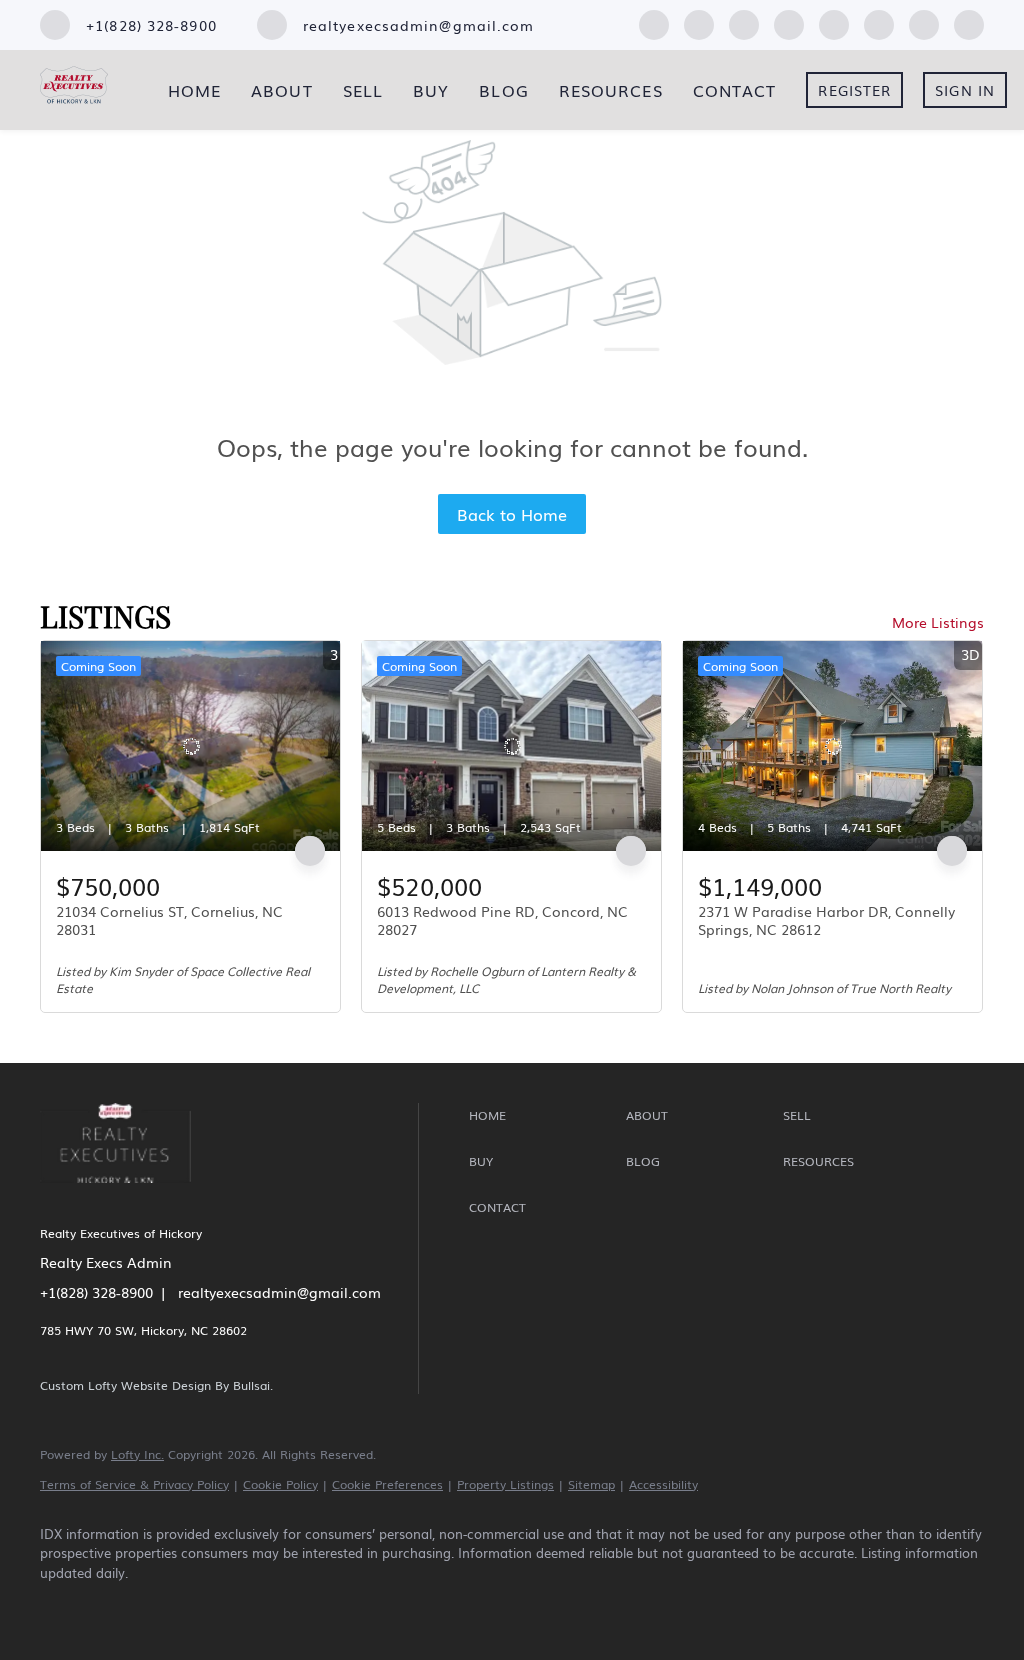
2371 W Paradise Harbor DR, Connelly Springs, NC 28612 (826, 920)
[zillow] (744, 22)
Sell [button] (363, 90)
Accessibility (663, 1484)
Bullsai (251, 1385)
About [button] (282, 90)
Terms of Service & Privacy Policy (134, 1484)
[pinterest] (924, 22)
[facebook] (654, 22)
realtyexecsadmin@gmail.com (279, 1292)
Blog (503, 90)
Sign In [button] (965, 90)
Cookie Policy (280, 1484)
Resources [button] (611, 90)
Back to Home (512, 514)
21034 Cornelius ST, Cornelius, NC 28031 (169, 920)
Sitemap (591, 1484)
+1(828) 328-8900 (96, 1292)
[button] (542, 1116)
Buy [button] (431, 90)
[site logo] (130, 1195)
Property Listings (505, 1484)
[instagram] (834, 22)
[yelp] (789, 22)
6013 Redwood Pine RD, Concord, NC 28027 (502, 920)
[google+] (969, 22)
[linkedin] (699, 22)
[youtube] (879, 22)
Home (194, 90)
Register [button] (854, 90)
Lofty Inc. (137, 1454)
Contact (735, 90)
